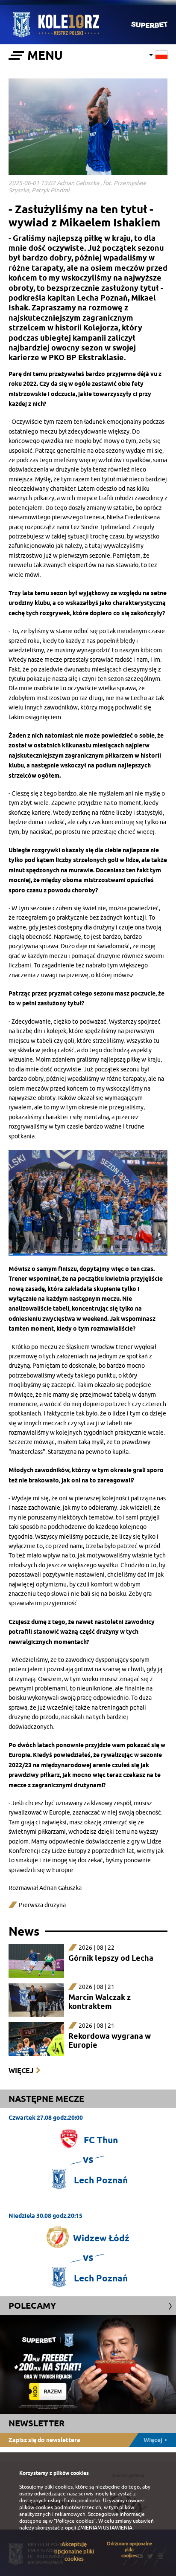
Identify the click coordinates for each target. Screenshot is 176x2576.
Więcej (21, 2071)
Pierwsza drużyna (42, 1905)
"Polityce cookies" (75, 2521)
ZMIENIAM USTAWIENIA (105, 2528)
